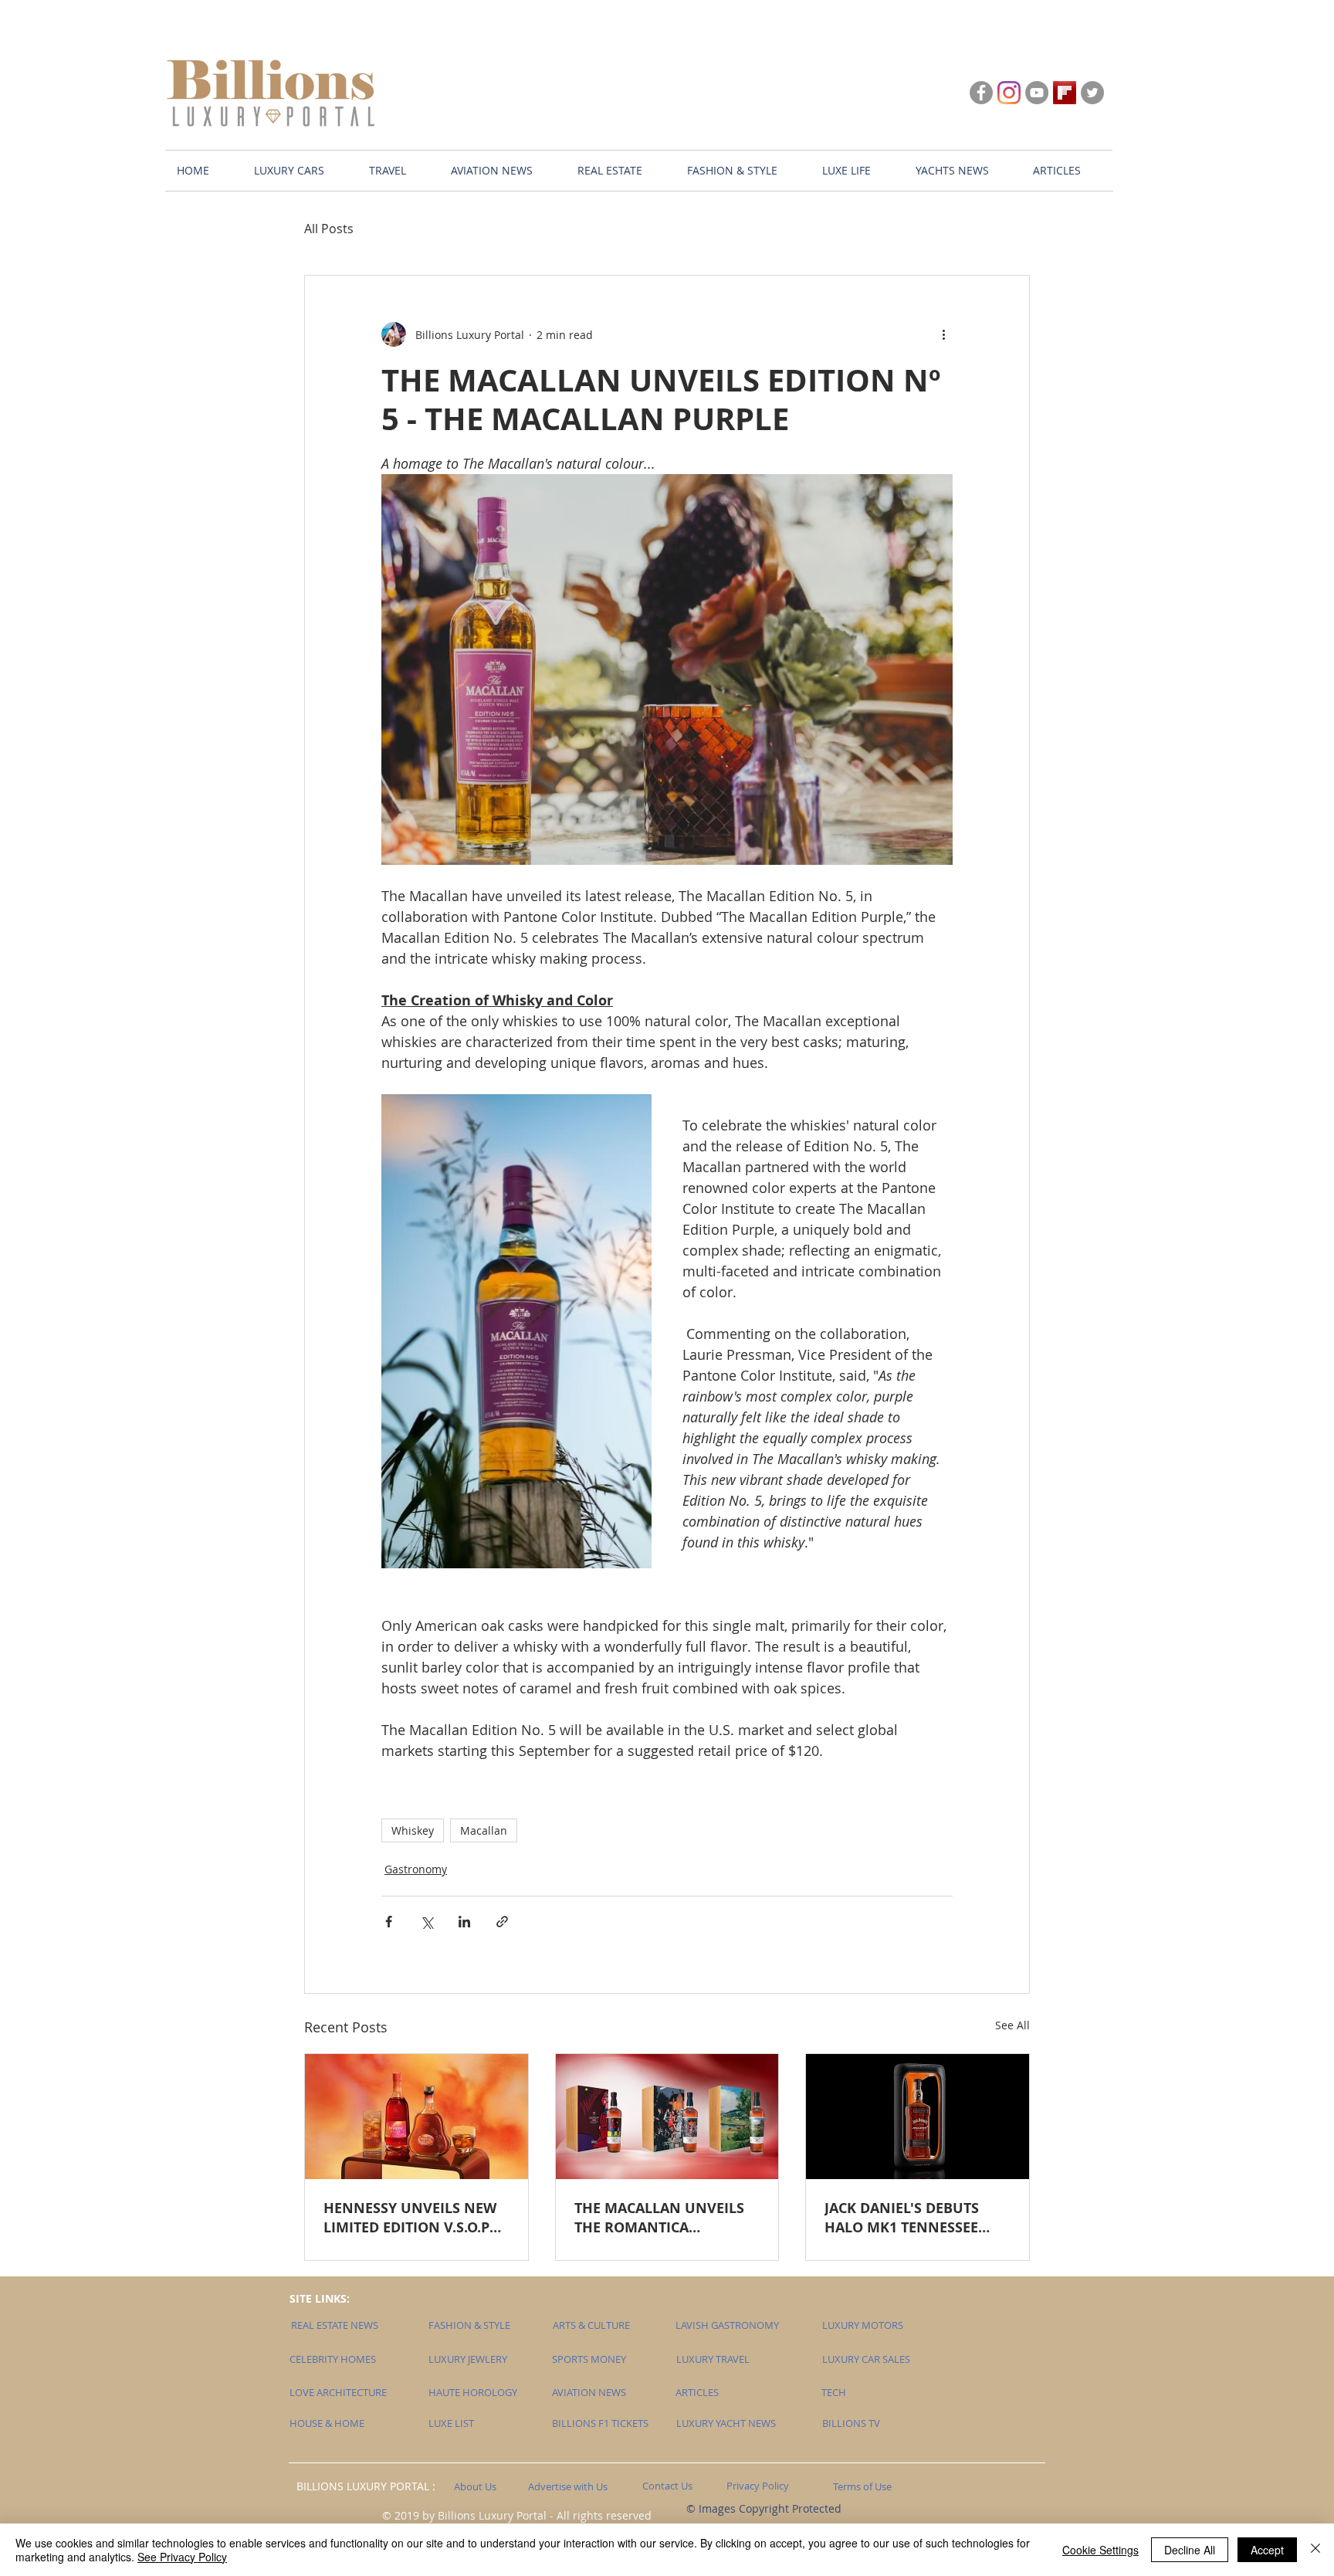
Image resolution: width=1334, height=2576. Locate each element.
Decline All (1190, 2550)
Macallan (484, 1830)
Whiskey (413, 1830)
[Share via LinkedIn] (464, 1922)
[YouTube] (1037, 93)
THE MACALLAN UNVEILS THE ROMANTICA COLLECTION (659, 2218)
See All (1012, 2025)
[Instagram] (1009, 93)
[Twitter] (1092, 93)
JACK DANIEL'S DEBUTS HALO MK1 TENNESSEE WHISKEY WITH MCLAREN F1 (911, 2218)
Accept (1267, 2550)
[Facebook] (981, 93)
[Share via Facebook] (389, 1922)
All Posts (329, 229)
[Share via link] (502, 1922)
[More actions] (943, 334)
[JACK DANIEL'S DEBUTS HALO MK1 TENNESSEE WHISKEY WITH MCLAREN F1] (918, 2117)
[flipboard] (1065, 93)
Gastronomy (416, 1869)
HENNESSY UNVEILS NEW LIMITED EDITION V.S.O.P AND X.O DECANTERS (410, 2218)
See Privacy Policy (182, 2557)
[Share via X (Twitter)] (427, 1922)
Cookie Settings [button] (1100, 2550)
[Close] (1315, 2550)
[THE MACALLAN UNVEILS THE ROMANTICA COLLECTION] (667, 2117)
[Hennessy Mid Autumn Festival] (416, 2117)
